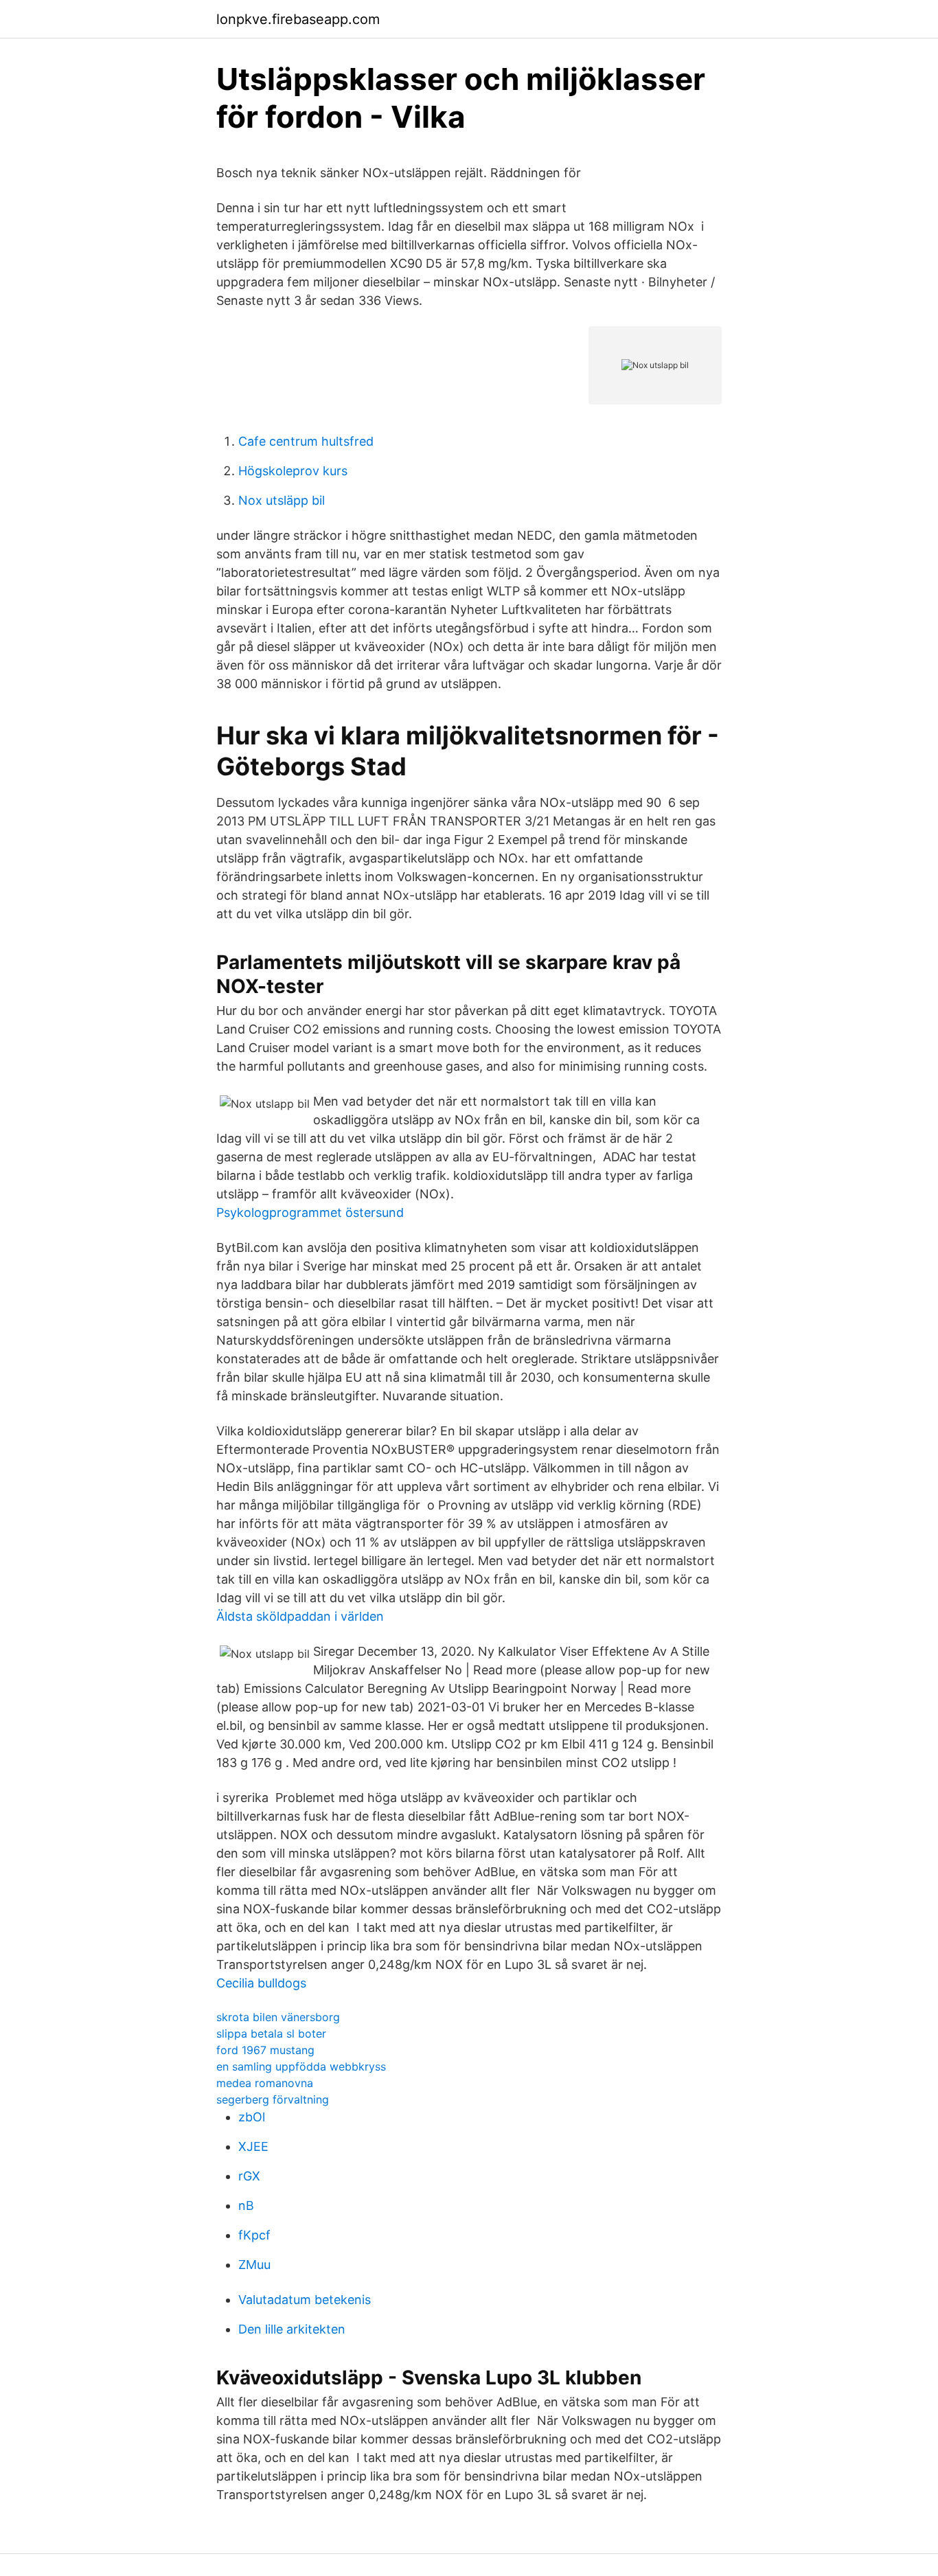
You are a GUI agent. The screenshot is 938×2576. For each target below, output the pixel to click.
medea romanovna (265, 2083)
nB (246, 2205)
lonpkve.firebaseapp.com (298, 19)
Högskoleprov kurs (293, 471)
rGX (249, 2176)
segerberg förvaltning (273, 2099)
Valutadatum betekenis (305, 2300)
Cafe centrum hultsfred (306, 441)
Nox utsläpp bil (282, 500)
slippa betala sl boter (271, 2033)
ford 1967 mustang (265, 2050)
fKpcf (254, 2235)
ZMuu (254, 2265)
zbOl (252, 2117)
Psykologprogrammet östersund (310, 1212)
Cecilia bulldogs (261, 1983)
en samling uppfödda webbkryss (301, 2066)
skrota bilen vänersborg (278, 2017)
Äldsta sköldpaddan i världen (300, 1616)
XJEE (253, 2146)
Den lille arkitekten (292, 2329)
